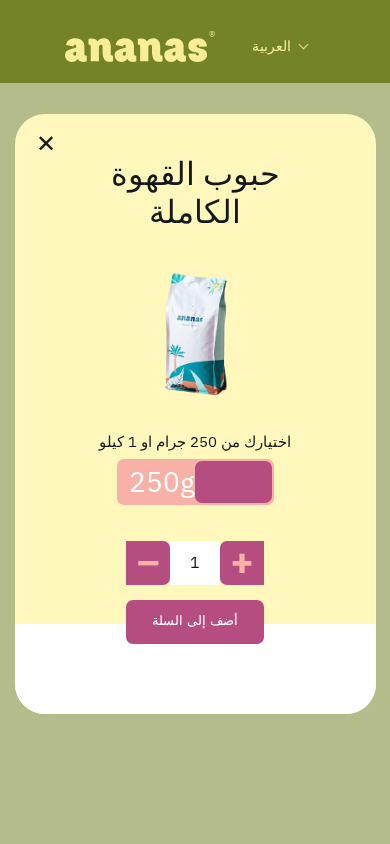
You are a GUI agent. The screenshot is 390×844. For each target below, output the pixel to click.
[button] (281, 46)
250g (162, 481)
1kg (238, 481)
